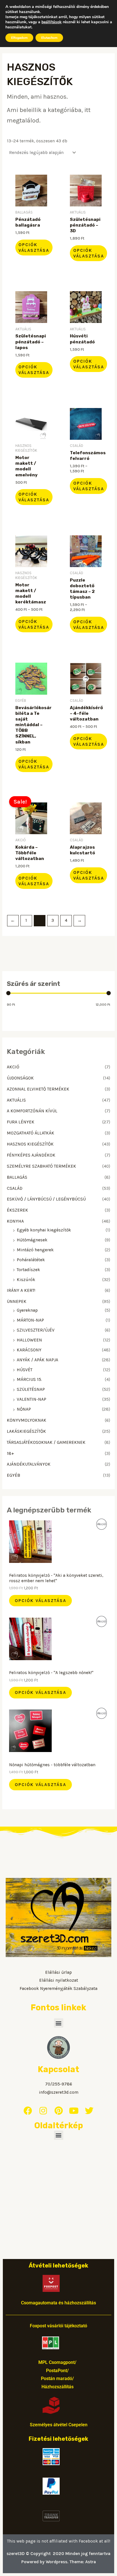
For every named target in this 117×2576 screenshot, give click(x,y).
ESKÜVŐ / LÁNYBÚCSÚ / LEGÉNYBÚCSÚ (46, 1199)
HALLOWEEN (29, 1340)
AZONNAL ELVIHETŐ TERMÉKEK (38, 1089)
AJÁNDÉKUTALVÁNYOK (29, 1464)
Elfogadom (19, 38)
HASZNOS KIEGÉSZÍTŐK (30, 1144)
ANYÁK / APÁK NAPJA (37, 1360)
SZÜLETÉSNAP (31, 1389)
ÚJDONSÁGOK (20, 1078)
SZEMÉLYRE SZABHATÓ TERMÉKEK (41, 1166)
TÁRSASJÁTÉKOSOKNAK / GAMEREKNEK (46, 1442)
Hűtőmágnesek (32, 1240)
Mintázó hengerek (35, 1250)
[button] (59, 2023)
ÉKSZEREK (17, 1210)
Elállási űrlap (58, 1972)
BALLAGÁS (17, 1177)
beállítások (52, 22)
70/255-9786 (59, 2084)
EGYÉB (13, 1475)
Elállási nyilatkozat (59, 1980)
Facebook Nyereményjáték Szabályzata (58, 1988)
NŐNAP (24, 1409)
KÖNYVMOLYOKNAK (27, 1420)
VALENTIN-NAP (32, 1399)
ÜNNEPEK (17, 1301)
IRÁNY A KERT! (21, 1290)
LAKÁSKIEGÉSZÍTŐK (26, 1431)
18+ (11, 1453)
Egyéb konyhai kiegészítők (44, 1230)
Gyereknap (27, 1310)
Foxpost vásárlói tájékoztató (58, 2326)
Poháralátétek (31, 1260)
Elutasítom (49, 38)
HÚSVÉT (25, 1370)
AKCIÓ (13, 1067)
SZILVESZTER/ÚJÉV (36, 1330)
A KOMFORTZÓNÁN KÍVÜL (32, 1111)
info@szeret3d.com (59, 2092)
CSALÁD (15, 1188)
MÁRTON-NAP (30, 1320)
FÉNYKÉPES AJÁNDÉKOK (31, 1155)
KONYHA (15, 1221)
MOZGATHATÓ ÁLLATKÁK (31, 1133)
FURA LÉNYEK (21, 1122)
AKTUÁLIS (16, 1100)
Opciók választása (40, 1601)
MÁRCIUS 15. (29, 1379)
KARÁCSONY (29, 1350)
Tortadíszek (28, 1270)
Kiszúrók (26, 1280)
